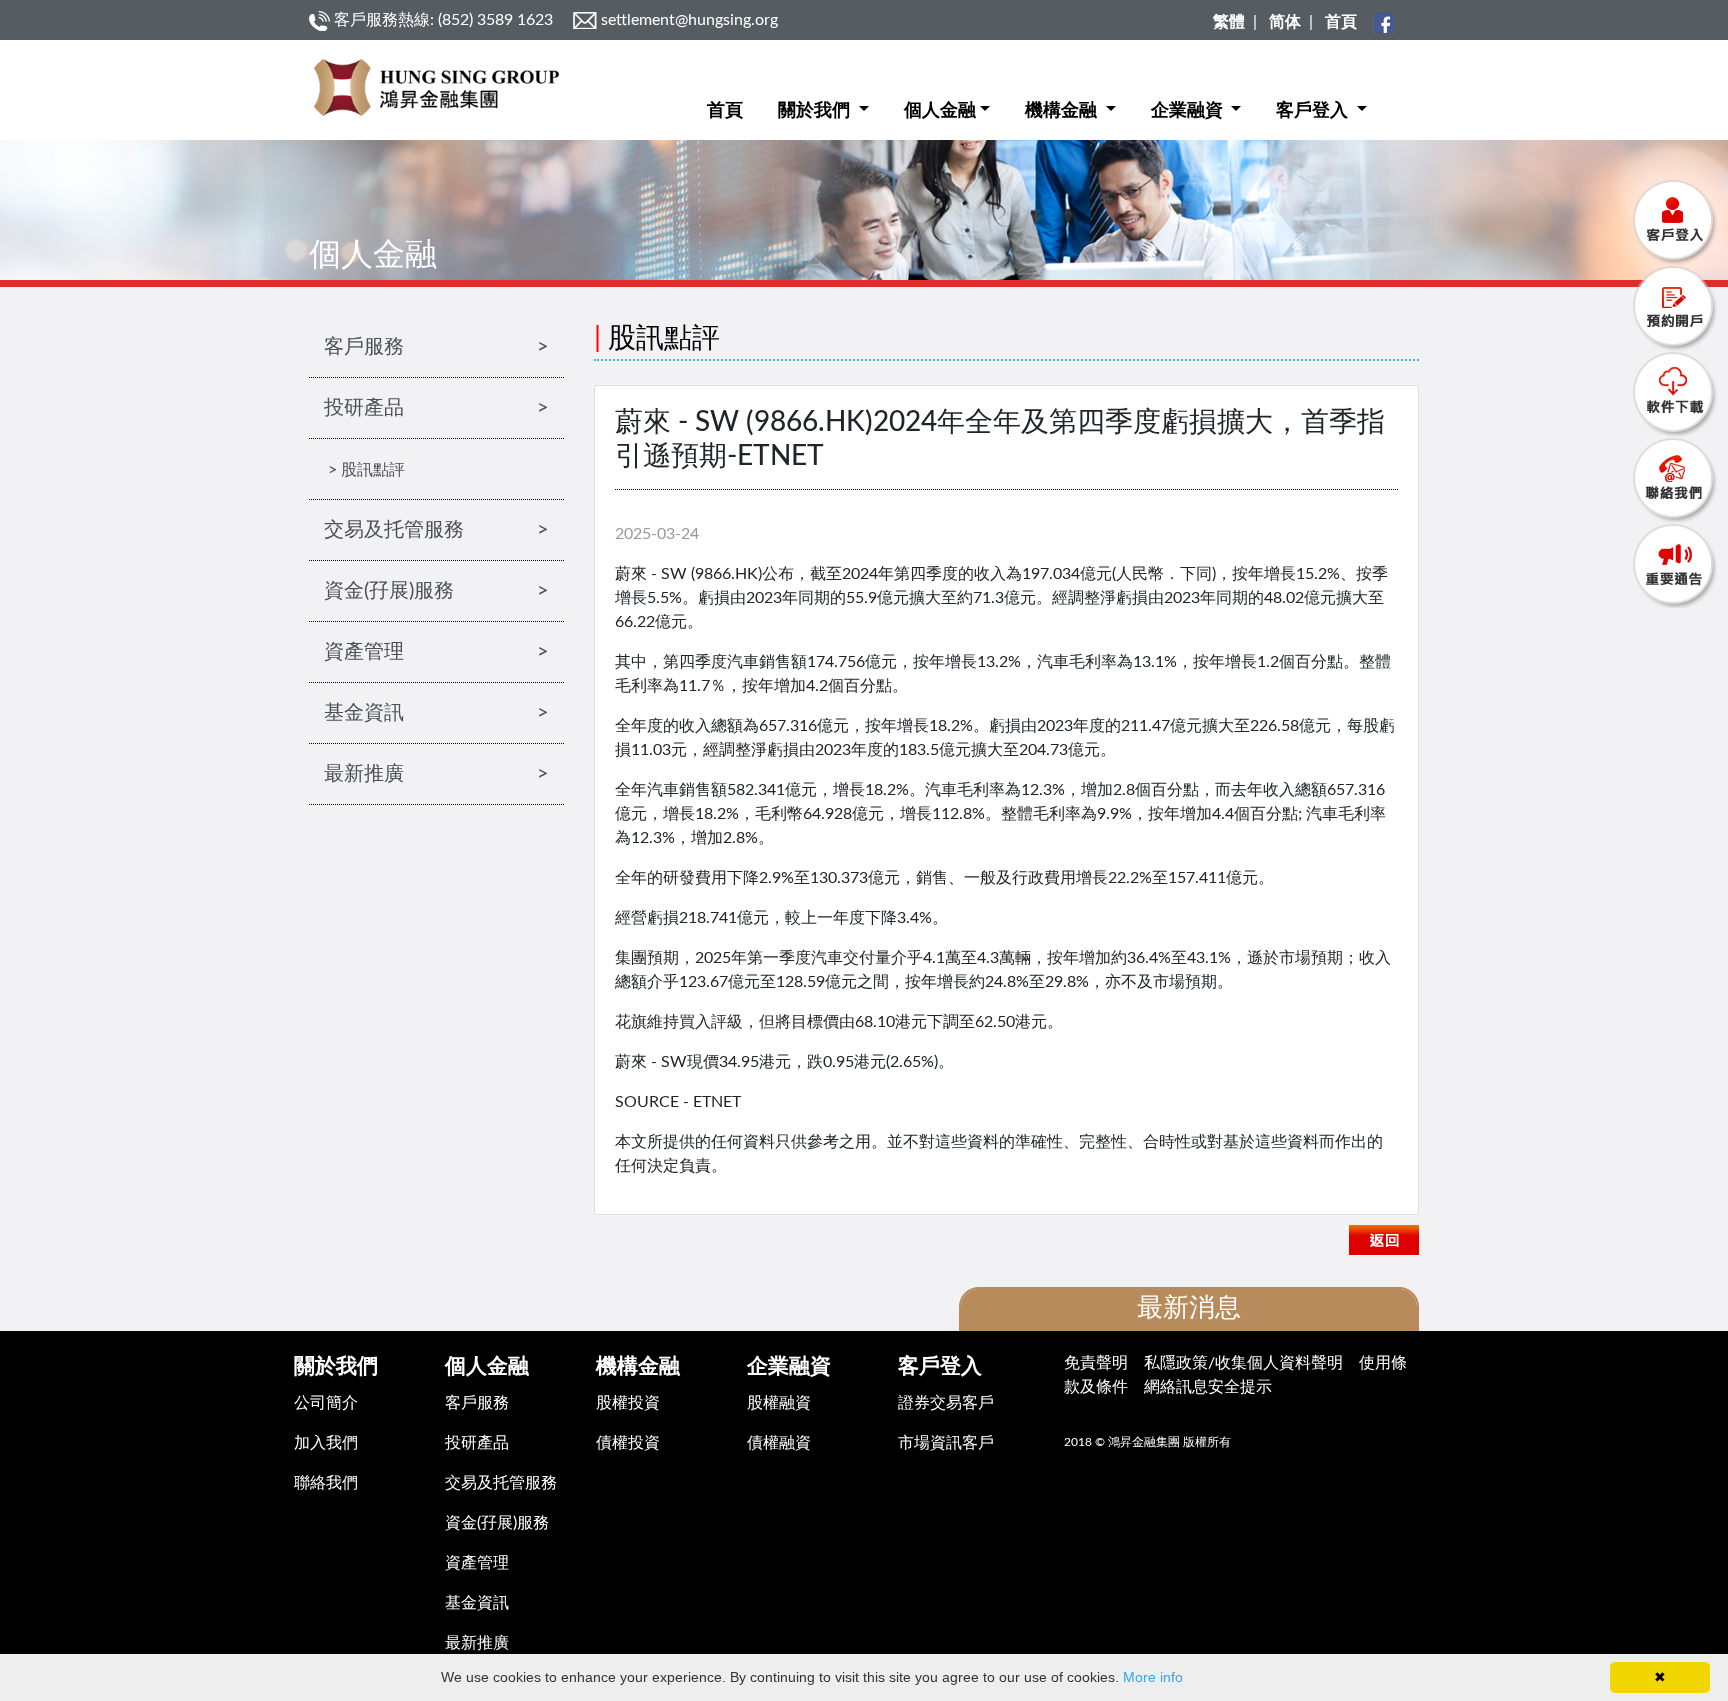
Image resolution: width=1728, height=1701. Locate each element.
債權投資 (628, 1443)
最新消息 (1189, 1308)
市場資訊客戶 (946, 1443)
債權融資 (779, 1443)
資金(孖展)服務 (497, 1523)
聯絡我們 (326, 1483)
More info (1153, 1677)
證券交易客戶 (946, 1403)
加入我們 (326, 1443)
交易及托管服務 (501, 1483)
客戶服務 (477, 1403)
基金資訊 (477, 1603)
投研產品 (477, 1443)
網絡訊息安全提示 (1208, 1387)
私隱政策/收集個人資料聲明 (1243, 1363)
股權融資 (779, 1403)
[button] (823, 95)
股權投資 (628, 1403)
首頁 (725, 111)
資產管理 (477, 1563)
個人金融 (940, 111)
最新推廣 (477, 1643)
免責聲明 (1096, 1363)
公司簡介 (326, 1403)
